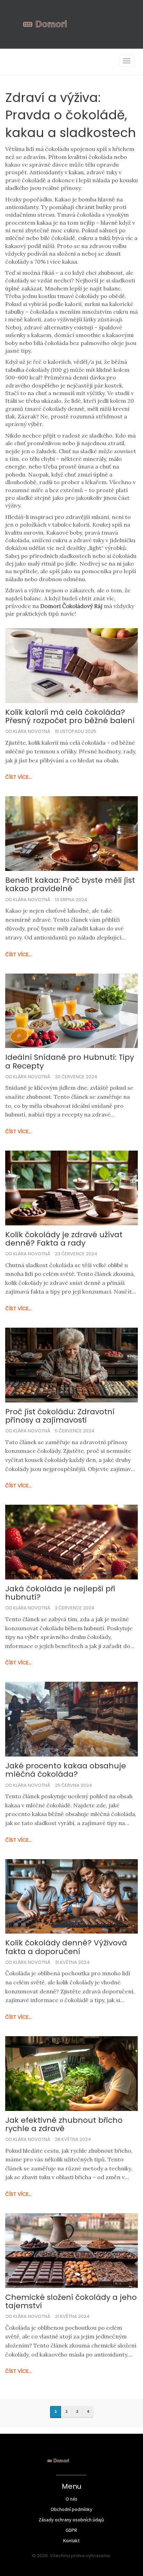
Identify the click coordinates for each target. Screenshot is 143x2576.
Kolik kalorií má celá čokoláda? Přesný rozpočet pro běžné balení (70, 717)
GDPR (71, 2530)
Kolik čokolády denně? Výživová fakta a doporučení (66, 1947)
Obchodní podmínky (71, 2509)
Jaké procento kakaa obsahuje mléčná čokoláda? (66, 1770)
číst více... (18, 777)
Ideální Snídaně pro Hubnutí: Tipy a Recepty (70, 1062)
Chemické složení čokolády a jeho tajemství (71, 2302)
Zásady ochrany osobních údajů (71, 2520)
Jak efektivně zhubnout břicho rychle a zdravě (64, 2125)
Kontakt (71, 2541)
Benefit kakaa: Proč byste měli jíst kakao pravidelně (70, 885)
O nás (71, 2499)
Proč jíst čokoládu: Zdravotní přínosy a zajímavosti (60, 1416)
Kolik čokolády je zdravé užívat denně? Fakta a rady (64, 1239)
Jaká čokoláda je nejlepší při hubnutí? (60, 1593)
